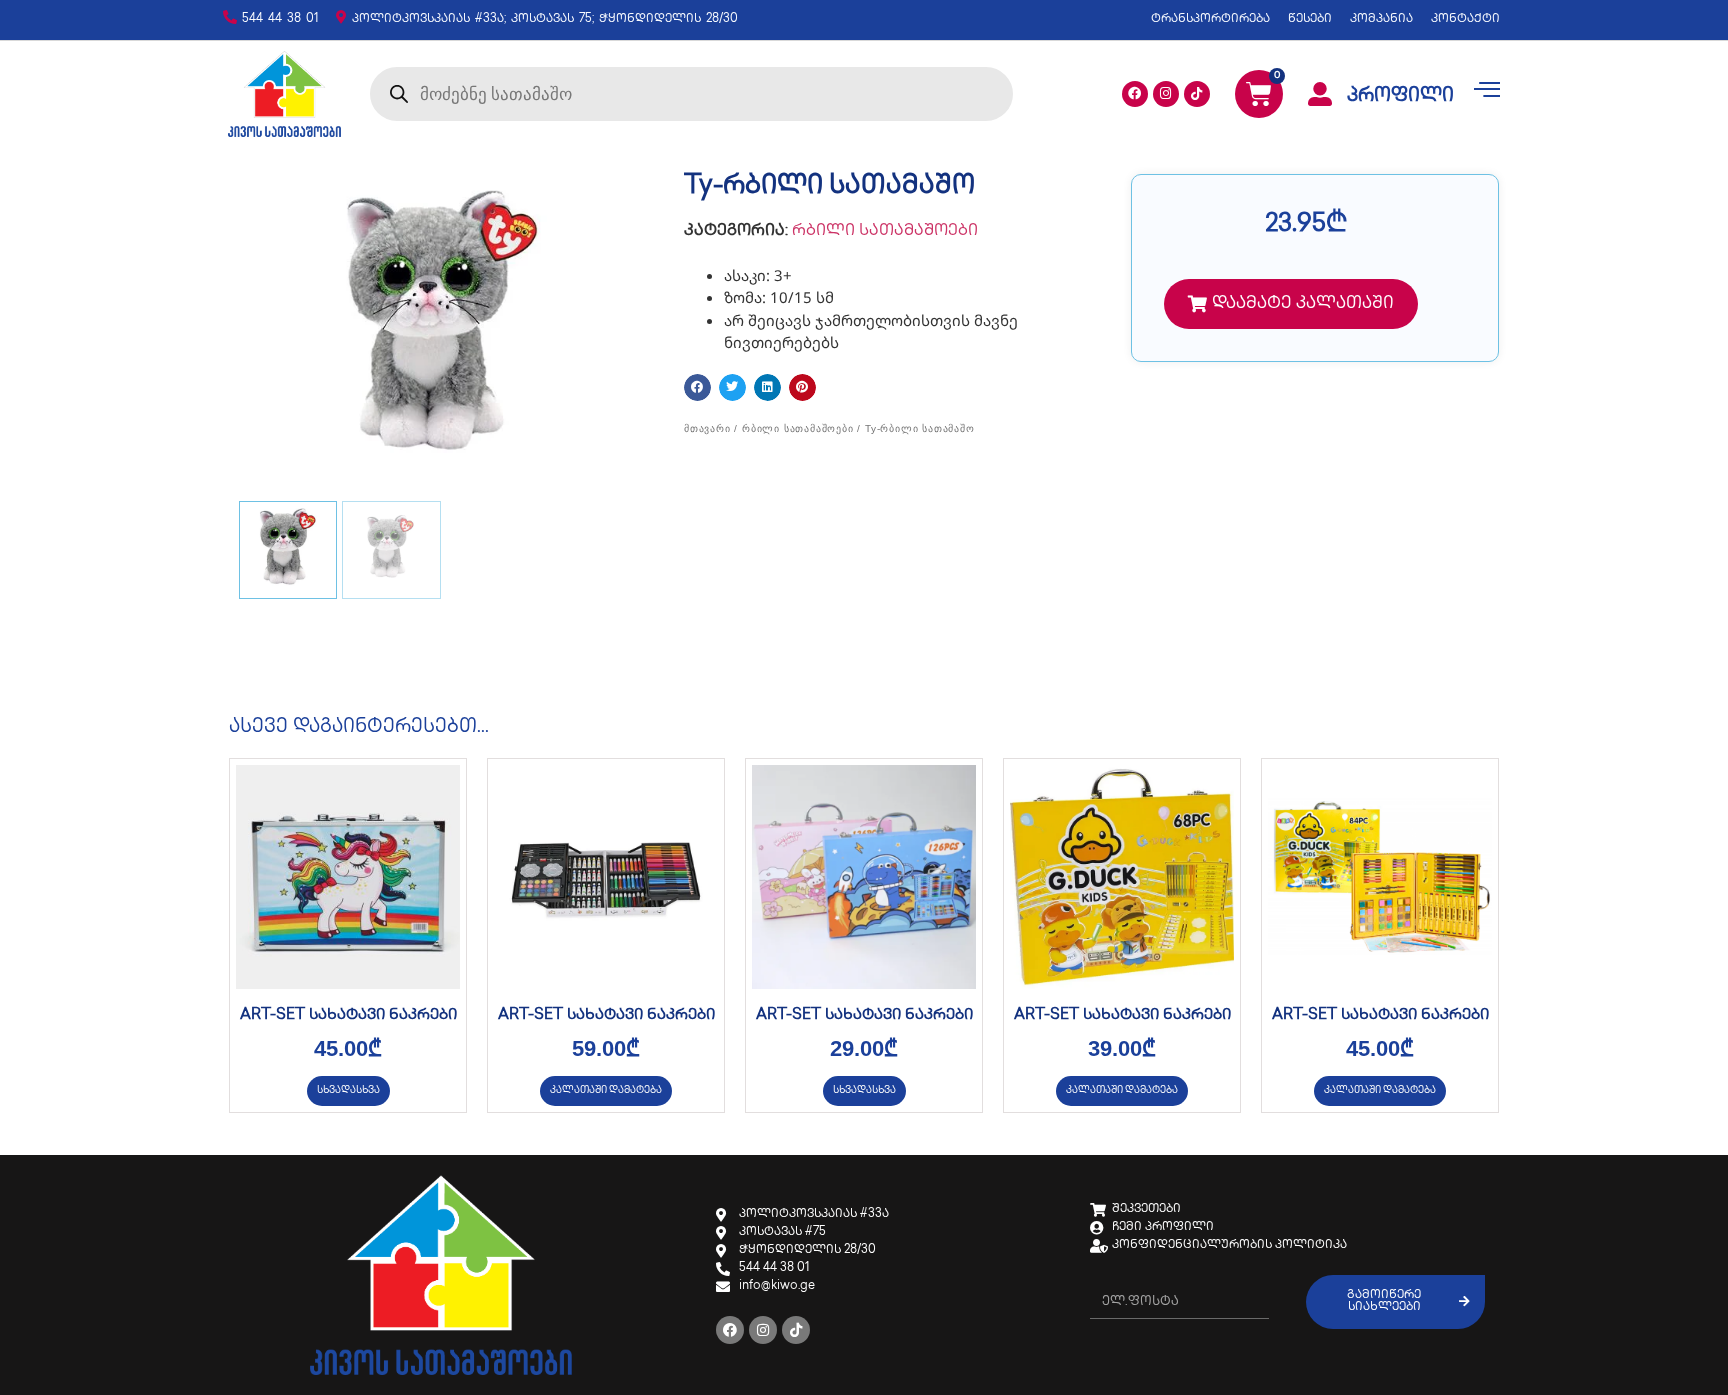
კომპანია (1381, 19)
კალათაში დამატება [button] (606, 1090)
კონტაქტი (1465, 19)
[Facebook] (1135, 94)
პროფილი (1400, 97)
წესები (1310, 19)
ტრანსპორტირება (1210, 19)
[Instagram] (1166, 94)
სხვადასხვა (348, 1090)
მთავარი (707, 428)
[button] (697, 387)
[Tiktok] (1197, 94)
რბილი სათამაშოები (885, 231)
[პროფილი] (1320, 94)
